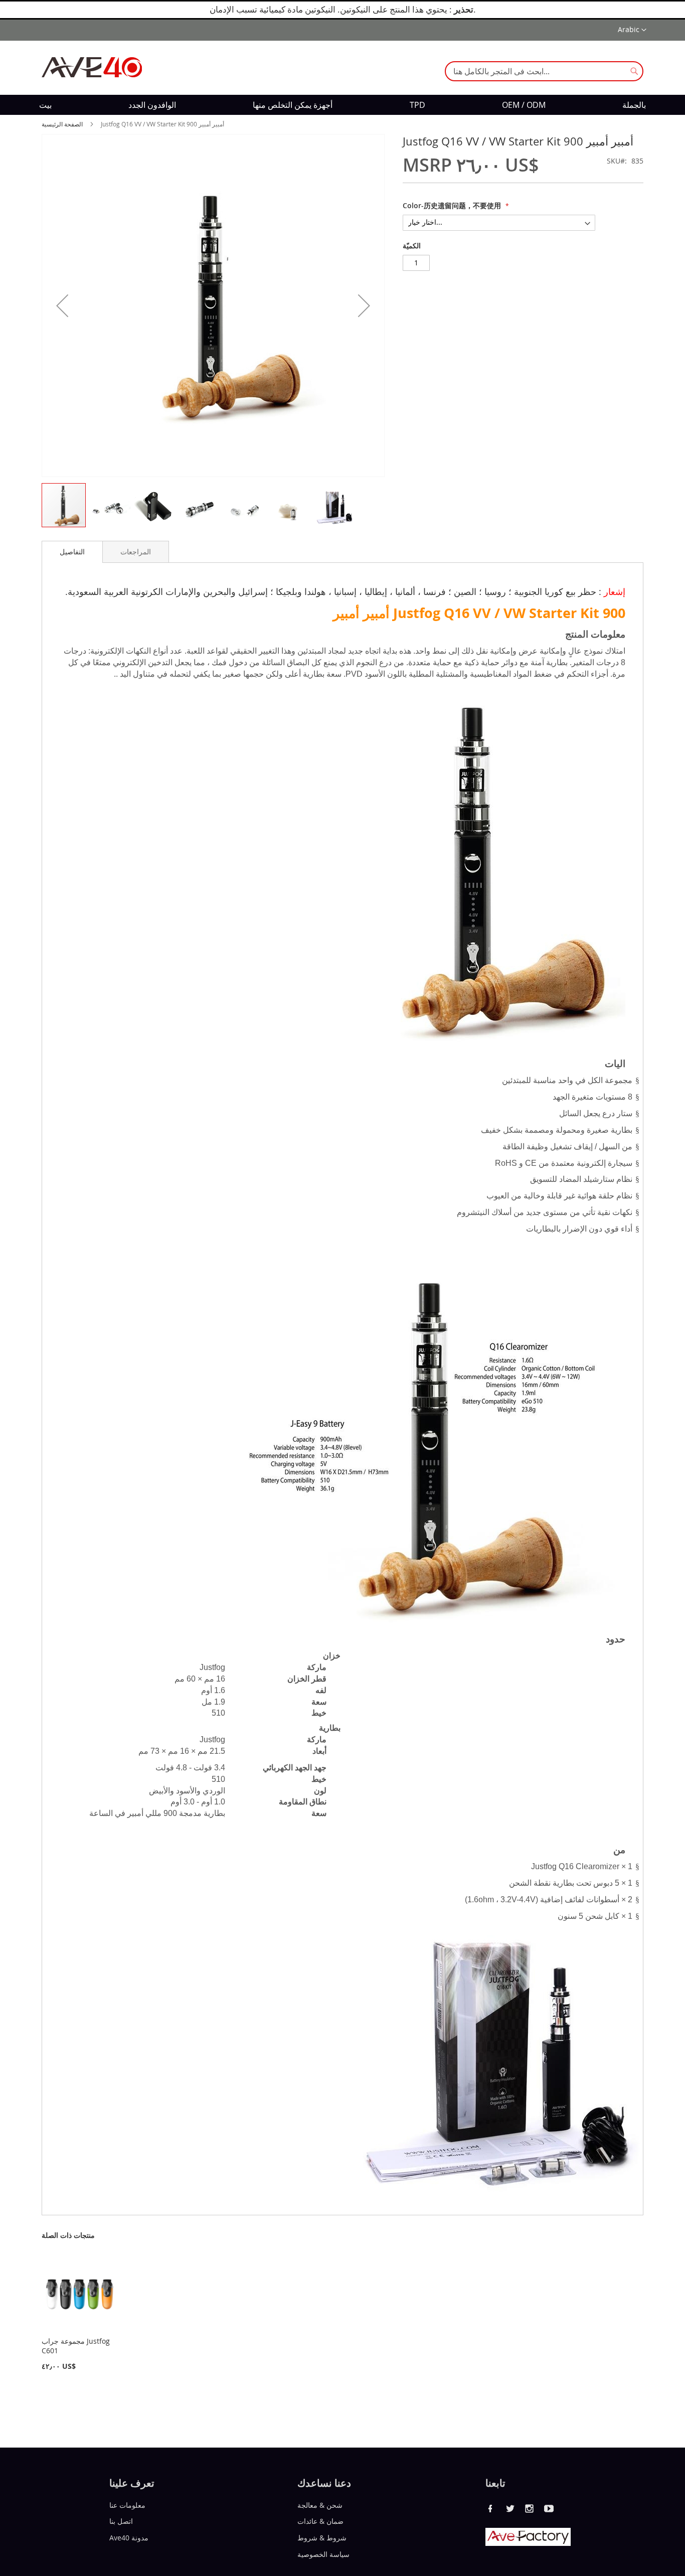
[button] (632, 30)
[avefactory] (528, 2543)
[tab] (72, 552)
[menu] (342, 105)
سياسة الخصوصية (323, 2554)
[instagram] (530, 2508)
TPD (417, 105)
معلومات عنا (127, 2505)
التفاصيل (72, 552)
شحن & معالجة (320, 2505)
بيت (45, 105)
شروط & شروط (322, 2538)
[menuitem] (45, 105)
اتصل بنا (121, 2521)
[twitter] (510, 2508)
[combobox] (544, 71)
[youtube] (549, 2508)
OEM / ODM (524, 105)
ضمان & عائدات (320, 2521)
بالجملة (634, 105)
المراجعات (136, 552)
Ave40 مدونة (129, 2538)
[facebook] (490, 2508)
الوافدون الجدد (152, 105)
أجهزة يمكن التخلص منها (293, 105)
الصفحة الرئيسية (62, 124)
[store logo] (92, 67)
